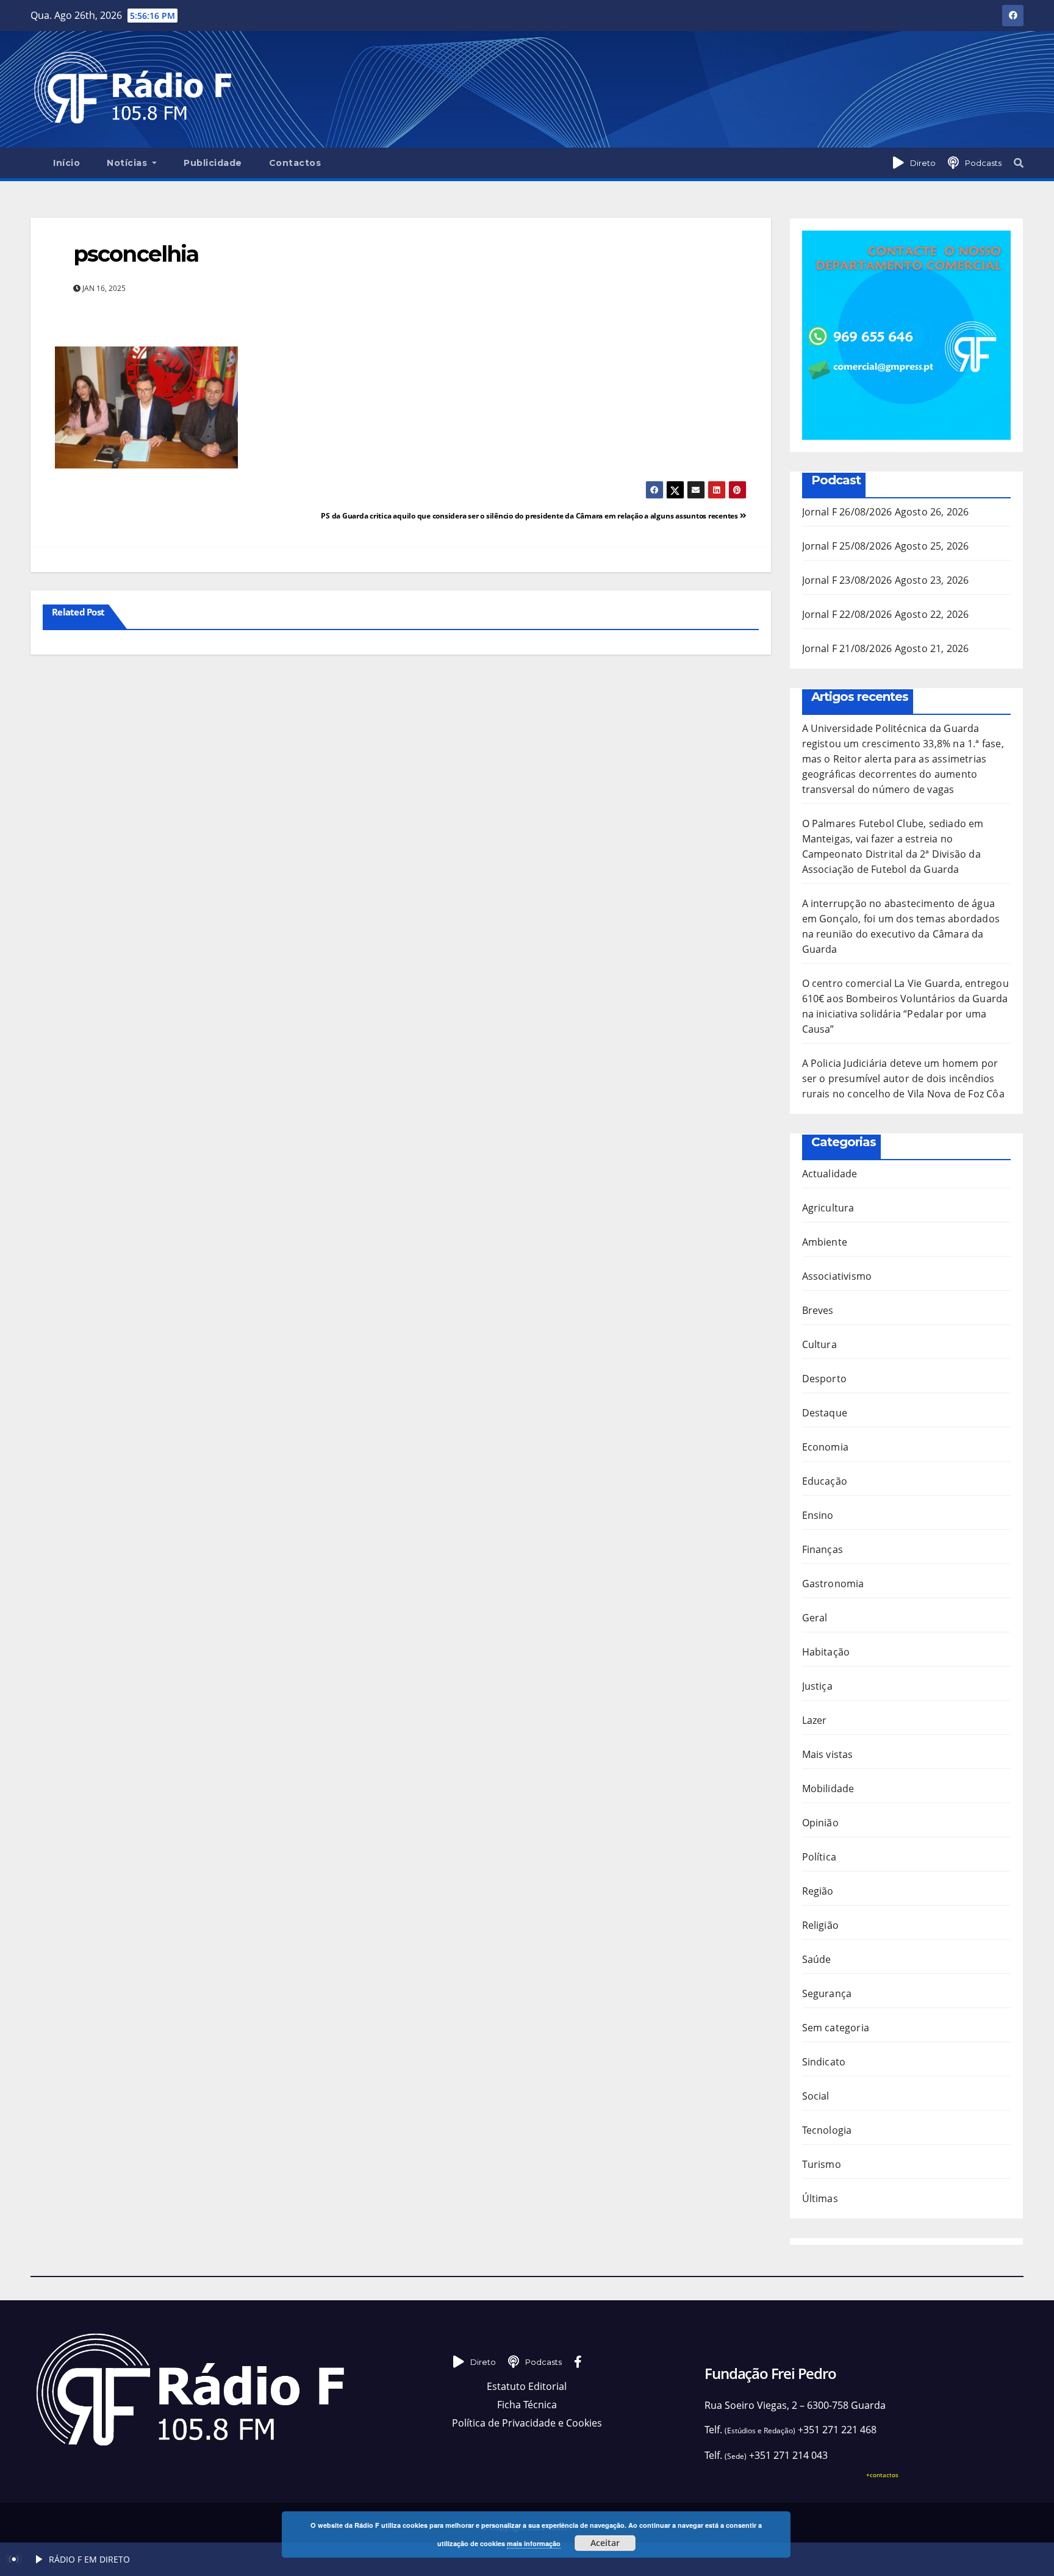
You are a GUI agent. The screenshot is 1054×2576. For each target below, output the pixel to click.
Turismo (822, 2164)
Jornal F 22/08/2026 (847, 614)
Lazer (815, 1720)
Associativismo (837, 1276)
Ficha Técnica (527, 2405)
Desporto (825, 1379)
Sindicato (824, 2062)
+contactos (882, 2475)
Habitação (826, 1652)
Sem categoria (836, 2028)
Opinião (820, 1823)
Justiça (817, 1686)
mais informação (534, 2543)
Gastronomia (833, 1584)
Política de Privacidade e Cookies (527, 2423)
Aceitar (605, 2543)
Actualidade (830, 1174)
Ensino (818, 1515)
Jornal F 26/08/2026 (847, 512)
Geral (815, 1618)
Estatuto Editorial (527, 2386)
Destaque (825, 1413)
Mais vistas (828, 1754)
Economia (826, 1447)
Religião (821, 1925)
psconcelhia (136, 254)
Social (816, 2096)
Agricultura (828, 1208)
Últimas (820, 2198)
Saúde (817, 1959)
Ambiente (825, 1242)
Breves (818, 1310)
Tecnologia (827, 2130)
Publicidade (213, 163)
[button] (1019, 163)
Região (818, 1891)
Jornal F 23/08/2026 (847, 580)
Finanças (823, 1549)
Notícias (128, 163)
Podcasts (983, 163)
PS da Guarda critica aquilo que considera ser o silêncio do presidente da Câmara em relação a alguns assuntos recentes (530, 516)
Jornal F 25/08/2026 (847, 546)
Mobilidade (828, 1788)
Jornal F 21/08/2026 (847, 648)
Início (66, 163)
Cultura (819, 1344)
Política (819, 1857)
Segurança (827, 1993)
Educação (825, 1481)
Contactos (295, 163)
